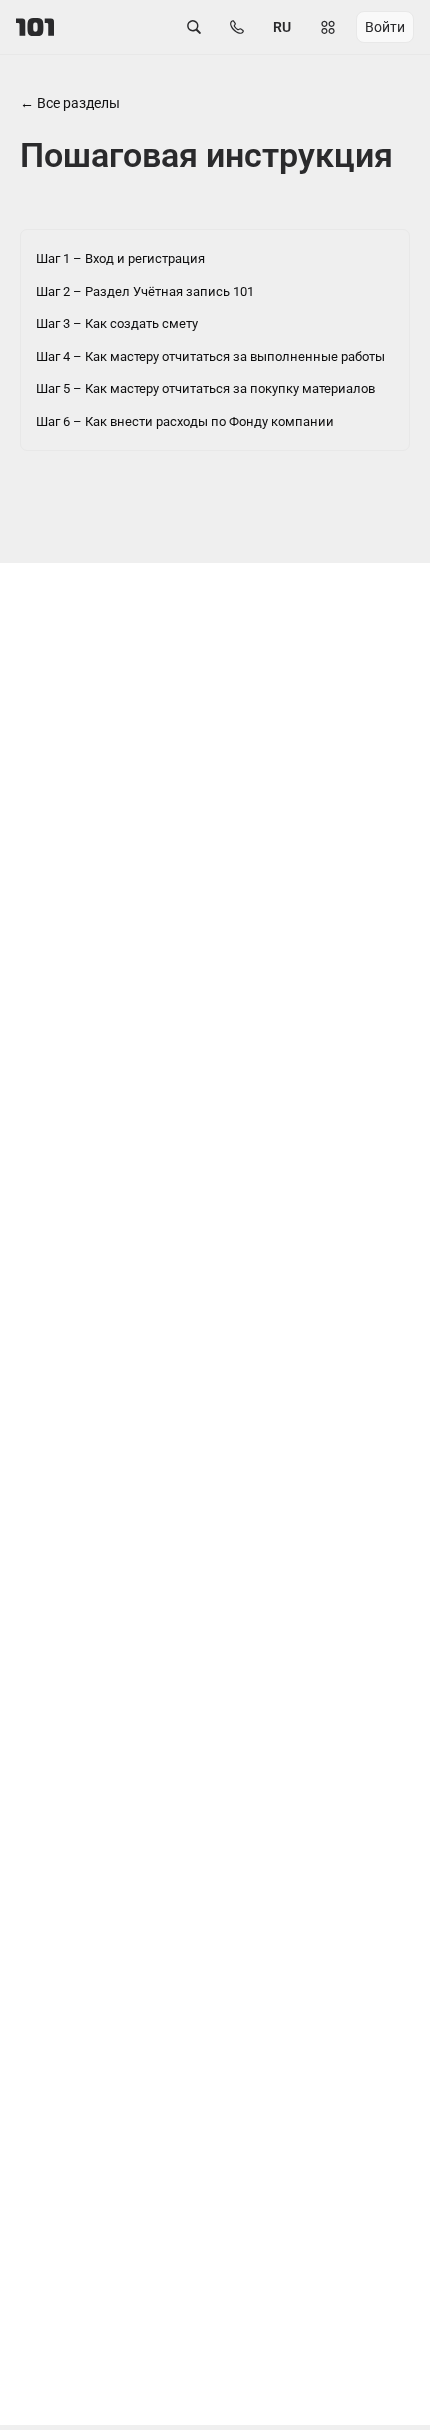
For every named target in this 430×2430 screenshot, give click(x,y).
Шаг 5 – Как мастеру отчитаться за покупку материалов (205, 388)
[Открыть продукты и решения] (328, 27)
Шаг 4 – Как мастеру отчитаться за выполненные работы (210, 356)
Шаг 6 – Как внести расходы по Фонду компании (185, 421)
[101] (35, 27)
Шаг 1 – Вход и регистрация (120, 258)
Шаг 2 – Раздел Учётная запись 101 (145, 291)
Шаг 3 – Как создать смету (117, 323)
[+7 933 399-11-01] (237, 27)
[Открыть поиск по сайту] (194, 27)
